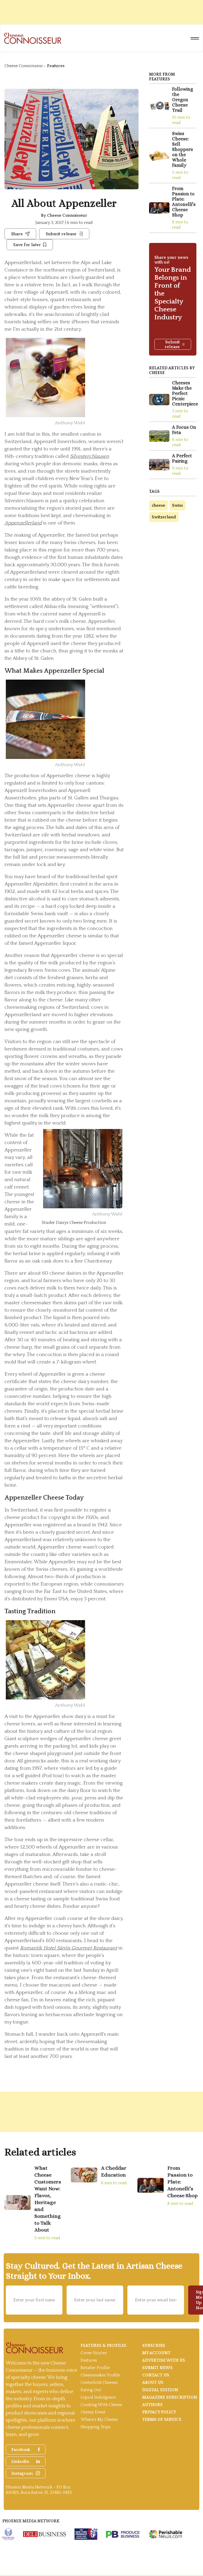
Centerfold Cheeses (99, 2383)
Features (56, 66)
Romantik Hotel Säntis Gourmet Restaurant (69, 1948)
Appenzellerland (23, 523)
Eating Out (91, 2390)
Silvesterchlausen (90, 456)
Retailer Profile (95, 2368)
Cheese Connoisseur (24, 66)
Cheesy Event (93, 2412)
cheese (158, 505)
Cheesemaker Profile (100, 2375)
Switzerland (164, 517)
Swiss (177, 505)
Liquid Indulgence (98, 2397)
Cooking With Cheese (101, 2405)
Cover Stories (94, 2353)
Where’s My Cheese (99, 2420)
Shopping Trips (96, 2427)
